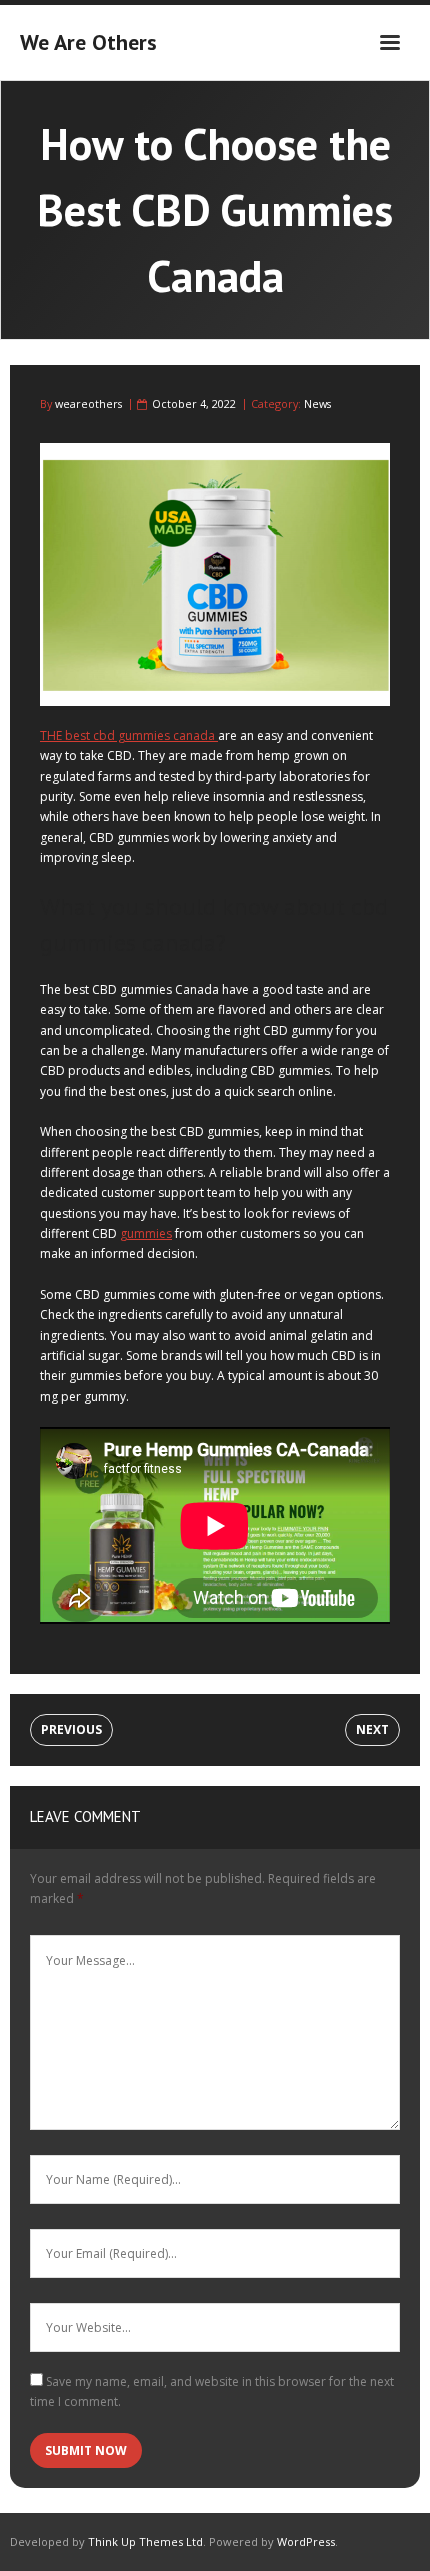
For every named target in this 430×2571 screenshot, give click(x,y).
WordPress (306, 2541)
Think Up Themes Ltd (145, 2541)
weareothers (88, 403)
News (317, 403)
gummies (146, 1233)
